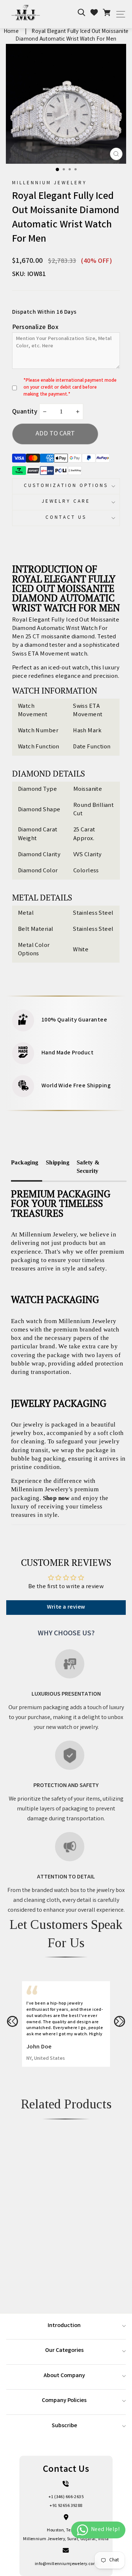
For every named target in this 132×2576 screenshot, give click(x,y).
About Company (64, 2376)
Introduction (64, 2326)
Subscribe (64, 2426)
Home (11, 32)
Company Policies (64, 2401)
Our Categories (64, 2351)
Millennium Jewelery (49, 183)
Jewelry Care (66, 502)
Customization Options (66, 486)
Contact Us (66, 518)
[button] (12, 2021)
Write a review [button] (66, 1607)
